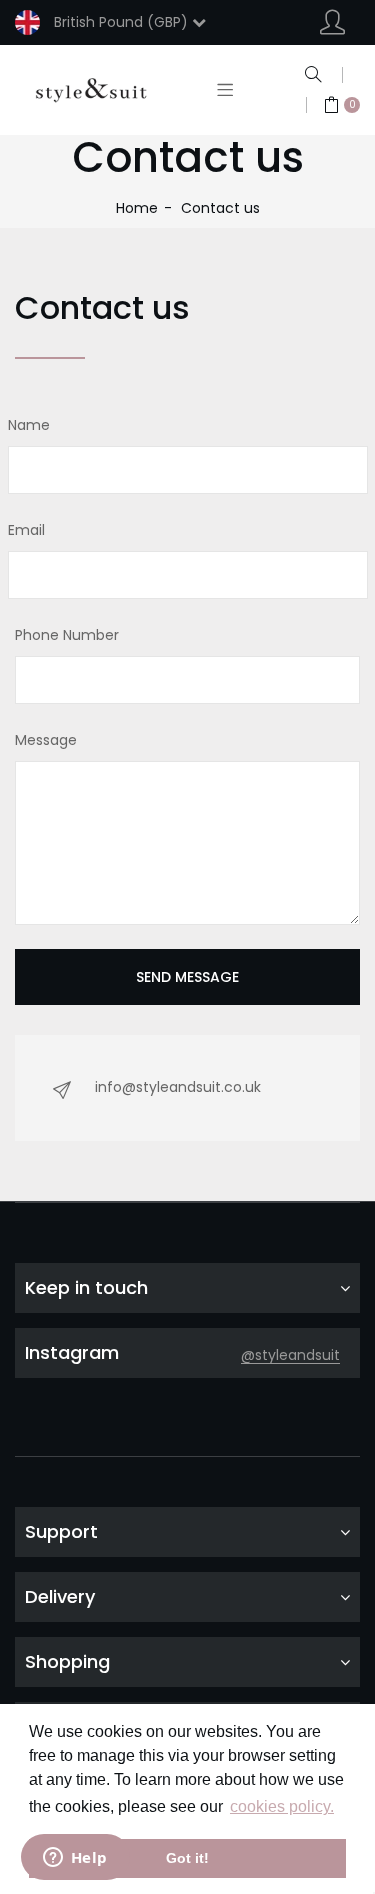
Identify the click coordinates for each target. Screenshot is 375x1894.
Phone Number (67, 635)
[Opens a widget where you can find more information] (75, 1859)
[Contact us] (91, 90)
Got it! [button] (187, 1858)
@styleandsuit (290, 1355)
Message (46, 740)
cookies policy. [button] (282, 1806)
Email (26, 530)
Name (29, 425)
